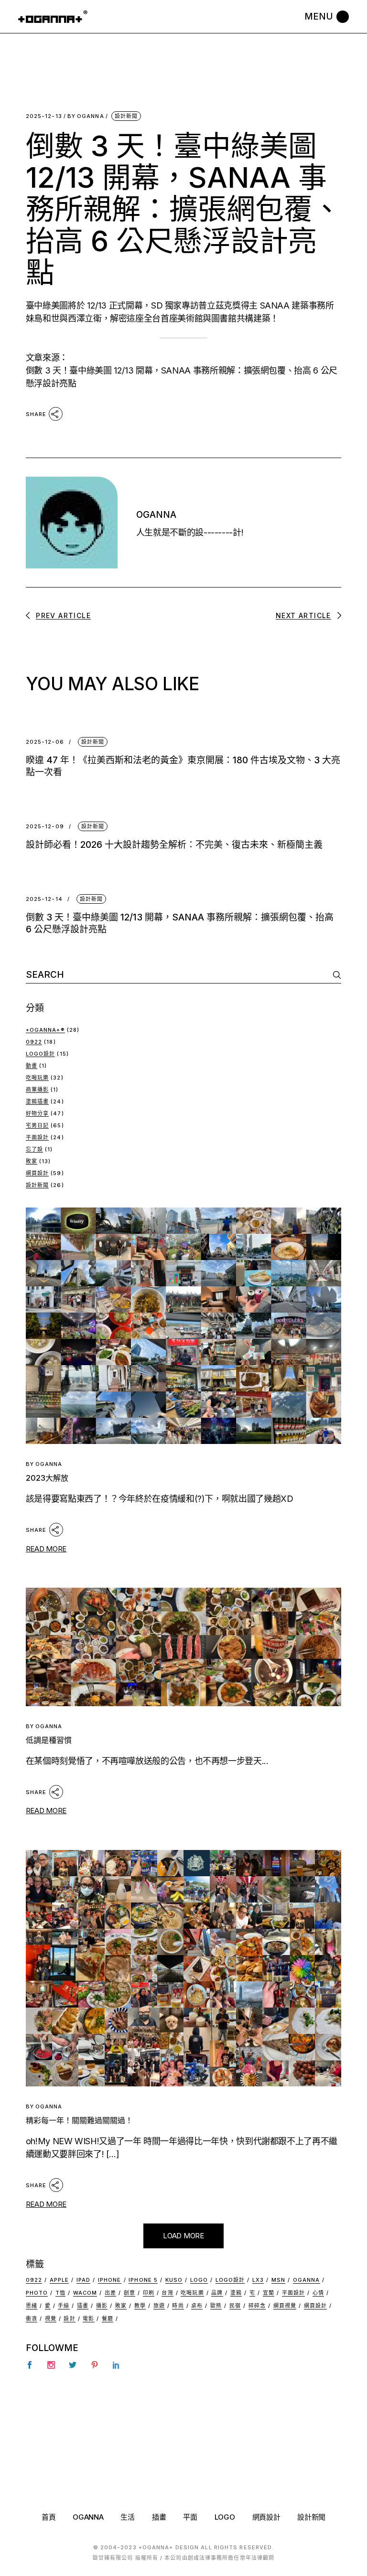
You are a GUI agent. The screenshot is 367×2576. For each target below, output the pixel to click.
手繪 (64, 2306)
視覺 (51, 2319)
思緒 (32, 2306)
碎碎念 (257, 2306)
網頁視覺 (285, 2306)
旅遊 (159, 2306)
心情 (318, 2293)
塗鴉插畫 (37, 1101)
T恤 (60, 2293)
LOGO (225, 2517)
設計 (69, 2319)
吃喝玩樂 (37, 1078)
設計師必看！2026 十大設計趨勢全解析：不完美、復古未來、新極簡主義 (174, 845)
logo (199, 2280)
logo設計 (230, 2280)
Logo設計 (41, 1054)
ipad (83, 2280)
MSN (278, 2280)
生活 (127, 2517)
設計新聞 (126, 116)
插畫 (83, 2306)
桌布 (197, 2306)
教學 (140, 2306)
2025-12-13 (44, 116)
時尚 (178, 2306)
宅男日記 (37, 1125)
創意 (130, 2293)
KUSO (174, 2280)
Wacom (85, 2293)
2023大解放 (47, 1478)
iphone (110, 2280)
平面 (190, 2517)
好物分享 (37, 1113)
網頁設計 (37, 1173)
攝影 (102, 2306)
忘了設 (34, 1149)
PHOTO (37, 2293)
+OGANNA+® (45, 1030)
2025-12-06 (45, 742)
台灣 (167, 2293)
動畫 (32, 1066)
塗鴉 (236, 2293)
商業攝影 (37, 1090)
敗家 (32, 1161)
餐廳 (108, 2319)
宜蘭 (269, 2293)
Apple (59, 2280)
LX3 (258, 2280)
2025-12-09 (45, 827)
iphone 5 (143, 2280)
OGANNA (86, 116)
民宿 (235, 2306)
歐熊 (216, 2306)
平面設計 (37, 1137)
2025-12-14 (44, 899)
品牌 (217, 2293)
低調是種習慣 (49, 1740)
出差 (110, 2293)
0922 (34, 1042)
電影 (88, 2319)
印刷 (149, 2293)
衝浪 (32, 2319)
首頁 (49, 2517)
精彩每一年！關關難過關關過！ (79, 2120)
